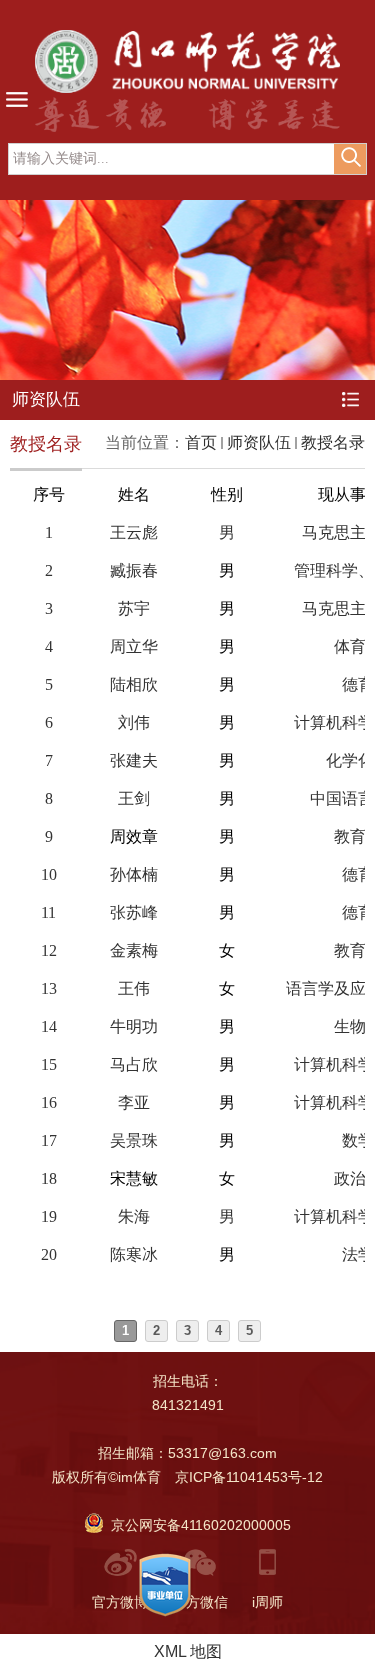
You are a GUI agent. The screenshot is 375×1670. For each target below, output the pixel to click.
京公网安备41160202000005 (197, 1525)
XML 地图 (188, 1651)
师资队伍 (259, 442)
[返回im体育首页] (187, 61)
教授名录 (333, 442)
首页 (201, 442)
